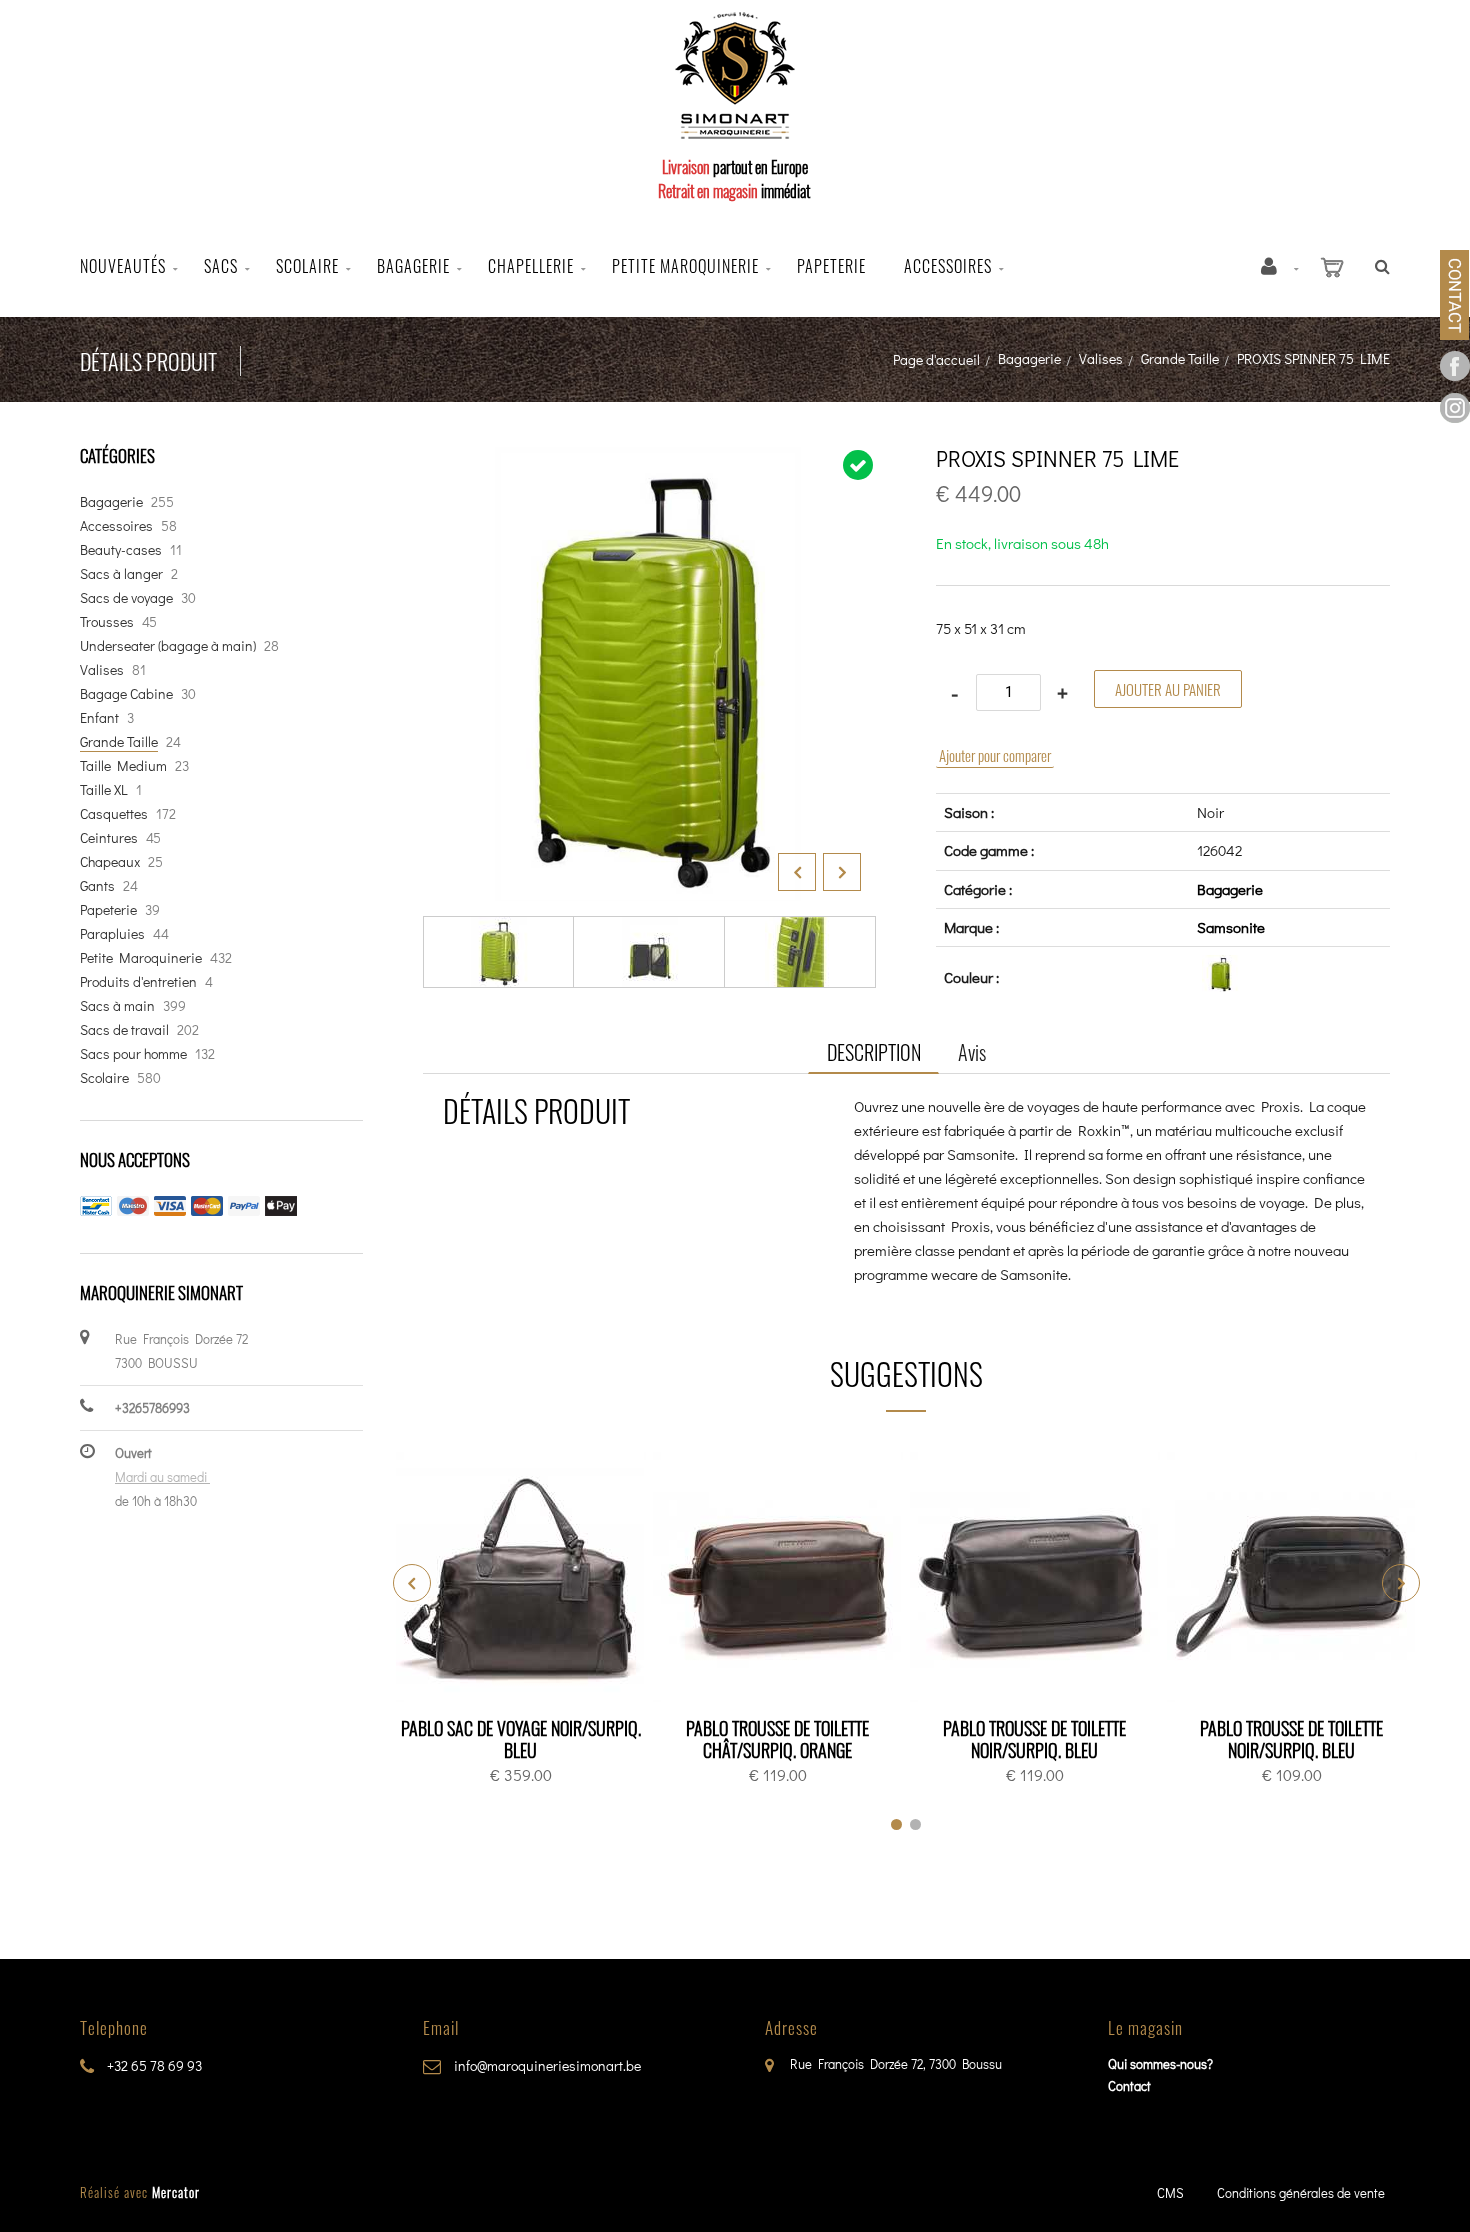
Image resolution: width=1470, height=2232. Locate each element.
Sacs (221, 266)
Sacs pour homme (133, 1053)
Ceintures (109, 837)
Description (874, 1052)
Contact (1129, 2085)
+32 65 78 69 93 (153, 2065)
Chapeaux (110, 861)
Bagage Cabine (126, 693)
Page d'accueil (936, 359)
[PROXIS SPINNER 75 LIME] (650, 461)
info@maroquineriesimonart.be (546, 2065)
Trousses (107, 621)
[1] (896, 1824)
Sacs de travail (124, 1029)
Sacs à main (117, 1005)
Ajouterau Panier (524, 1578)
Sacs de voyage (126, 597)
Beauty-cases (121, 549)
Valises (1101, 358)
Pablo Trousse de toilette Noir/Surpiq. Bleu (1034, 1739)
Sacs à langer (121, 573)
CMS (1170, 2192)
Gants (97, 885)
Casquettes (114, 813)
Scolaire (307, 266)
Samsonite (1231, 927)
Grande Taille (1180, 358)
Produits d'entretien (138, 981)
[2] (915, 1824)
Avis (972, 1052)
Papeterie (831, 266)
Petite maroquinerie (685, 266)
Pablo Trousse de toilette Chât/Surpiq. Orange (777, 1739)
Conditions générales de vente (1301, 2192)
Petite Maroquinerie (141, 957)
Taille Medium (123, 765)
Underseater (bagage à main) (168, 645)
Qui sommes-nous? (1160, 2063)
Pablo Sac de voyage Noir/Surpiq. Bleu (521, 1739)
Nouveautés (123, 266)
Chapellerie (531, 266)
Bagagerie (413, 266)
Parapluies (112, 933)
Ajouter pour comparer (995, 755)
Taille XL (104, 789)
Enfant (99, 717)
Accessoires (948, 266)
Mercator (176, 2192)
